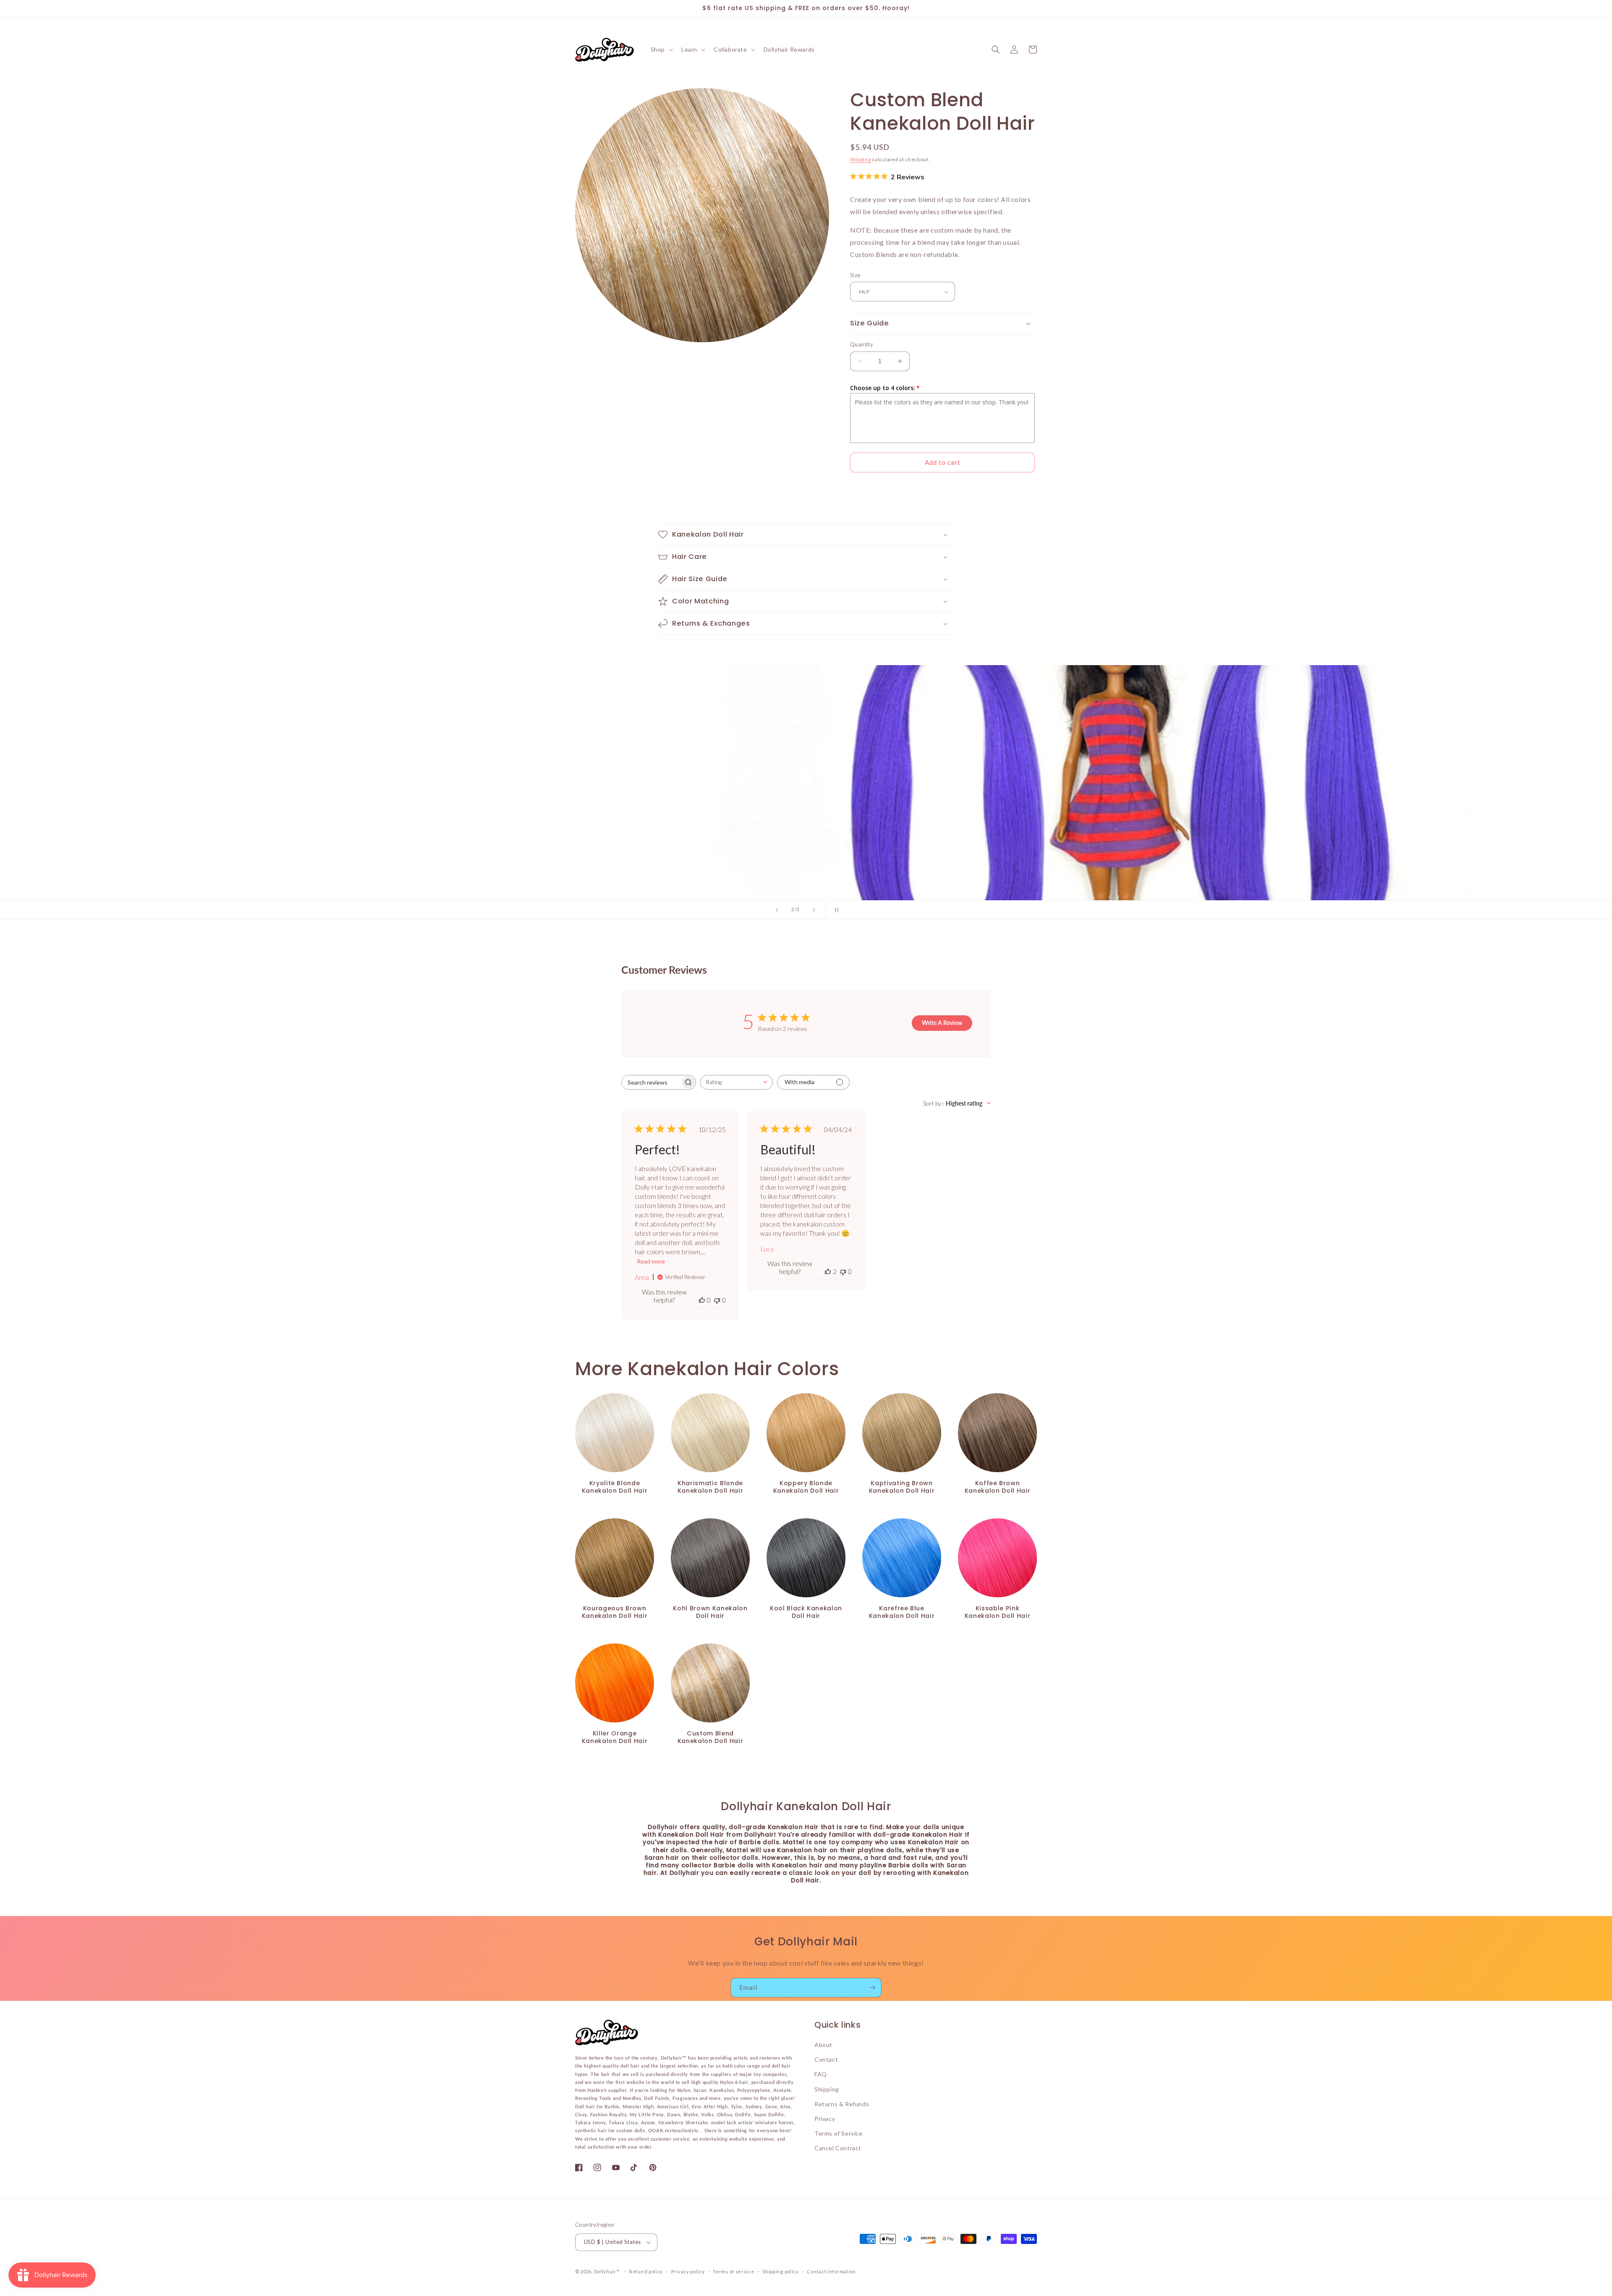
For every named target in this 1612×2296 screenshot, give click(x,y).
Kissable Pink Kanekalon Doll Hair (998, 1612)
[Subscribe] (872, 1988)
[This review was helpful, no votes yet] (702, 1300)
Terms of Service (839, 2133)
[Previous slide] (777, 910)
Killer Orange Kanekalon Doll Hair (615, 1737)
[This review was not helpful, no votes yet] (717, 1300)
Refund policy (646, 2271)
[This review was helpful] (828, 1271)
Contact (826, 2059)
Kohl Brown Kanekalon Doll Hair (710, 1612)
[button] (661, 50)
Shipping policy (781, 2271)
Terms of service (733, 2271)
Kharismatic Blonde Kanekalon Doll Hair (710, 1487)
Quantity (862, 344)
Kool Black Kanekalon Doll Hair (806, 1612)
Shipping (861, 159)
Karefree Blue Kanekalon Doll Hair (902, 1612)
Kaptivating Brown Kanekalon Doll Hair (902, 1487)
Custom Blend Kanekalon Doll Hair (710, 1737)
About (823, 2045)
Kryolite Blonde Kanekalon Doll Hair (615, 1487)
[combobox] (737, 1082)
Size (855, 275)
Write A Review (942, 1023)
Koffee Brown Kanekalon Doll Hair (998, 1487)
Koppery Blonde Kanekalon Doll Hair (806, 1487)
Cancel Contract (838, 2148)
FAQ (821, 2074)
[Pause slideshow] (835, 910)
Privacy (825, 2119)
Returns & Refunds (842, 2104)
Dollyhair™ (607, 2271)
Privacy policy (688, 2271)
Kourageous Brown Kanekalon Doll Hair (615, 1612)
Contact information (831, 2271)
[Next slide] (814, 910)
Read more (651, 1261)
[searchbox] (651, 1082)
